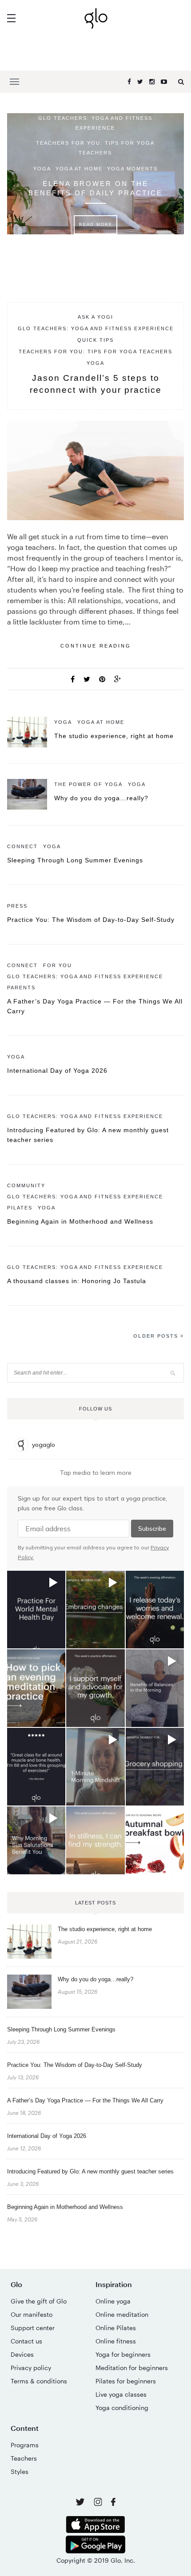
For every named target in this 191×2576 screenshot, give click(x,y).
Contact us (26, 2341)
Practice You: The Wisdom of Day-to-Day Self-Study (91, 920)
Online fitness (116, 2341)
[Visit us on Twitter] (81, 2503)
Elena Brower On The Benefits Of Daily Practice (95, 188)
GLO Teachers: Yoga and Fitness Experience (95, 123)
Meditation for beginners (132, 2368)
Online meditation (122, 2314)
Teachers (24, 2458)
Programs (25, 2445)
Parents (21, 988)
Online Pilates (116, 2328)
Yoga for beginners (123, 2354)
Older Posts (157, 1336)
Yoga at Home (79, 169)
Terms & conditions (39, 2381)
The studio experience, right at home (114, 736)
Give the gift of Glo (39, 2301)
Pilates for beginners (126, 2381)
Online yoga (113, 2301)
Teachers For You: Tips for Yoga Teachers (95, 148)
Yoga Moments (132, 169)
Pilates (20, 1208)
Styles (20, 2471)
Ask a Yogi (95, 317)
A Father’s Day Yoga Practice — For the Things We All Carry (85, 2100)
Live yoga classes (121, 2394)
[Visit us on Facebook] (113, 2503)
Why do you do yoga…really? (101, 798)
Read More (96, 225)
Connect (22, 846)
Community (26, 1185)
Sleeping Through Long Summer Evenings (75, 860)
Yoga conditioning (122, 2408)
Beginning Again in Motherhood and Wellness (80, 1221)
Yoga (42, 169)
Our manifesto (32, 2314)
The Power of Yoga (88, 784)
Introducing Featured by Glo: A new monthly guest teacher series (90, 2171)
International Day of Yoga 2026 (57, 1071)
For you (58, 965)
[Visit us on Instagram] (99, 2503)
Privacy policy (31, 2368)
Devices (22, 2354)
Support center (33, 2328)
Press (17, 906)
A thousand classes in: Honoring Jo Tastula (77, 1281)
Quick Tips (95, 340)
